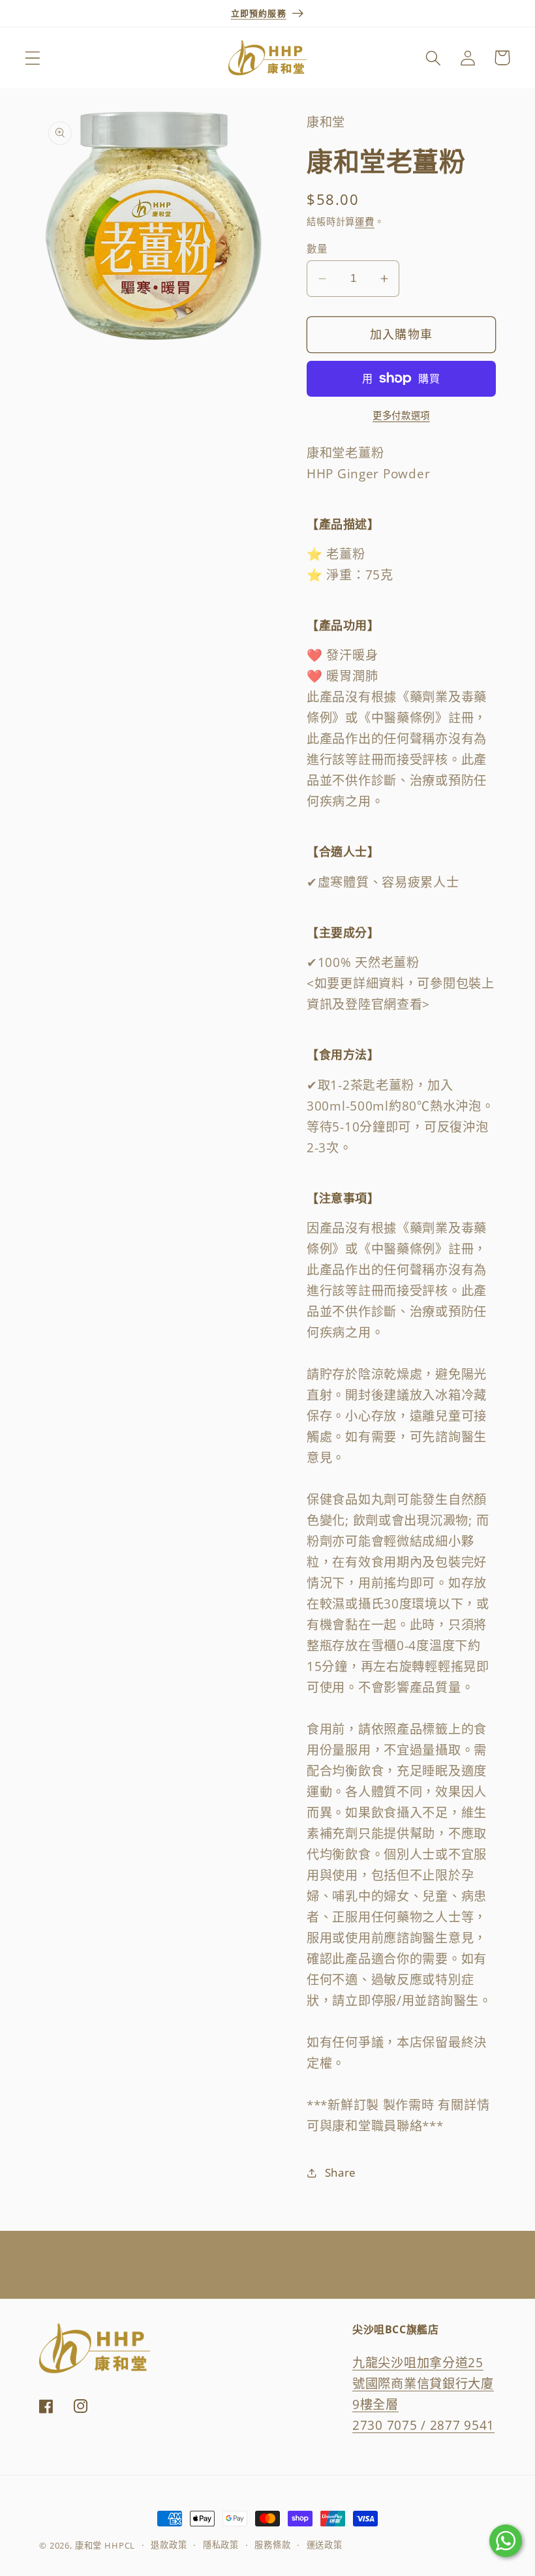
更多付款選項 (401, 415)
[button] (33, 58)
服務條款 (272, 2545)
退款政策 (169, 2545)
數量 (317, 249)
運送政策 (325, 2545)
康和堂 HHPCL (105, 2545)
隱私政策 (221, 2545)
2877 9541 (462, 2425)
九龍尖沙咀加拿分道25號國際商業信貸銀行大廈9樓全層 (423, 2383)
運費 (365, 222)
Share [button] (341, 2172)
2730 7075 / (391, 2425)
